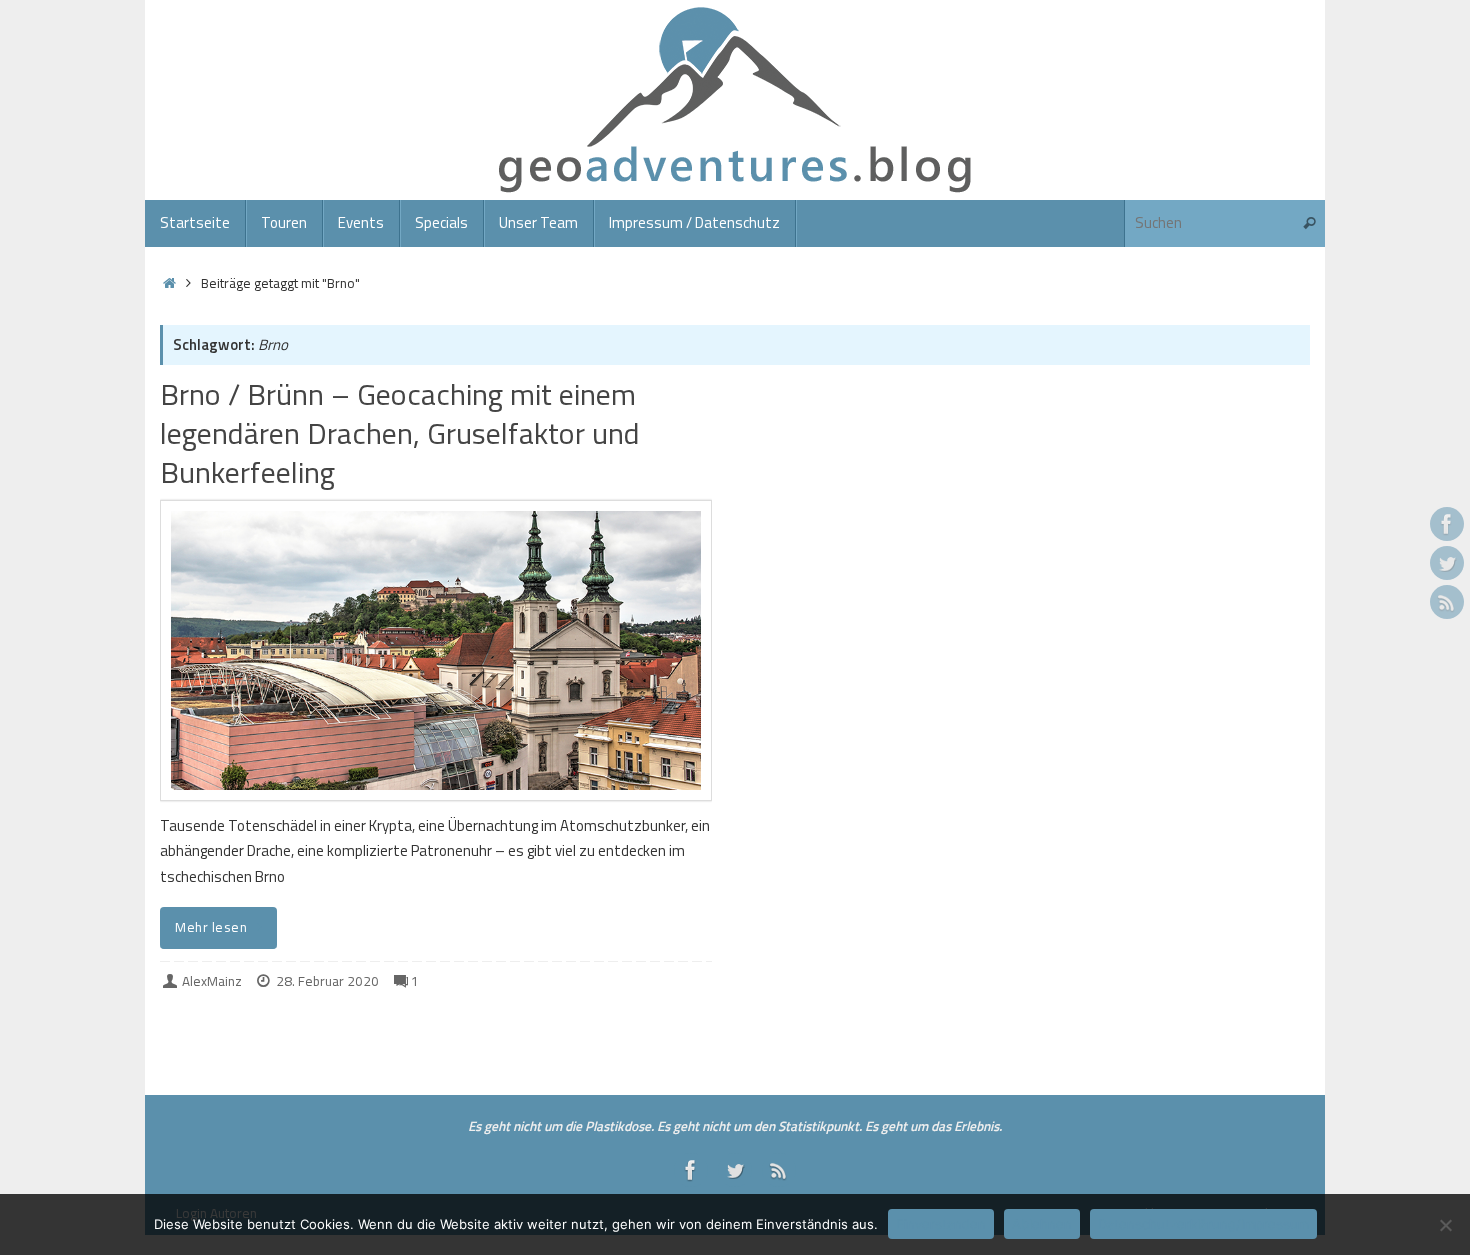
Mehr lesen (211, 927)
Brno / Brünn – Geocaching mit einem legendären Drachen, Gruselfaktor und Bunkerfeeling (400, 433)
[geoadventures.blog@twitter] (1447, 563)
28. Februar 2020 (327, 981)
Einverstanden (941, 1224)
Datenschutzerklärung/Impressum (1203, 1224)
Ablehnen (1042, 1224)
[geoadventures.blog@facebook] (1447, 524)
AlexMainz (212, 981)
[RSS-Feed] (1447, 602)
